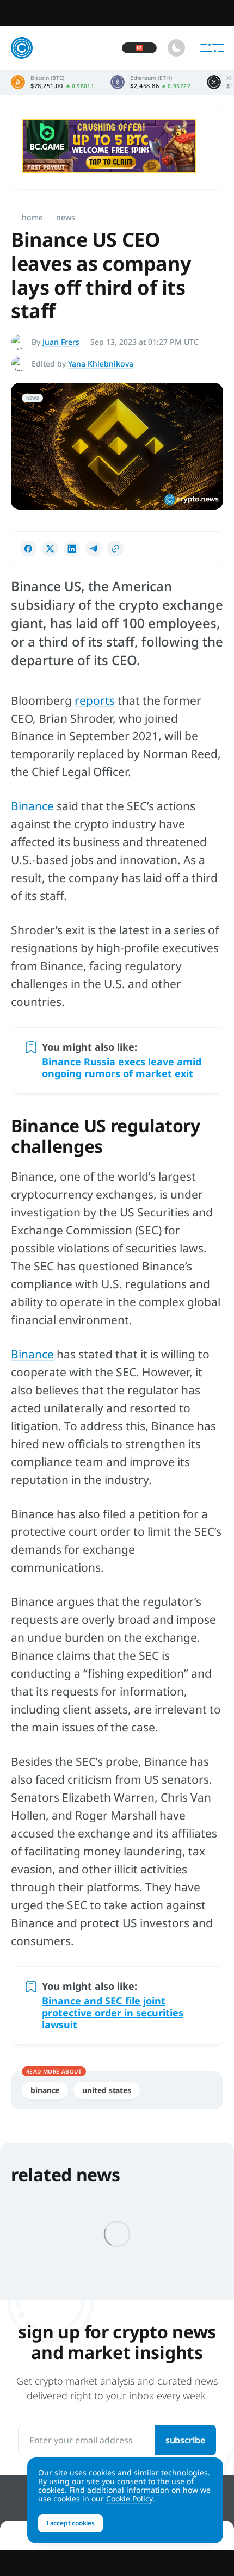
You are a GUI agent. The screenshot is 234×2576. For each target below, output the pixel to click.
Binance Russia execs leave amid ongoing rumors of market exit (122, 1067)
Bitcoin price (53, 82)
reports (95, 700)
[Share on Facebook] (28, 549)
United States (107, 2090)
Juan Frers (61, 342)
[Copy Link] (115, 549)
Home (32, 217)
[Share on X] (50, 549)
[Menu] (212, 48)
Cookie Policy (129, 2499)
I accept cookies (70, 2523)
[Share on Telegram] (94, 549)
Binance (32, 806)
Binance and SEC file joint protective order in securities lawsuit (113, 2013)
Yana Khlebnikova (101, 364)
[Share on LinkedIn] (72, 549)
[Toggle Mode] (176, 48)
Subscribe (185, 2440)
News (66, 217)
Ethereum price (150, 82)
